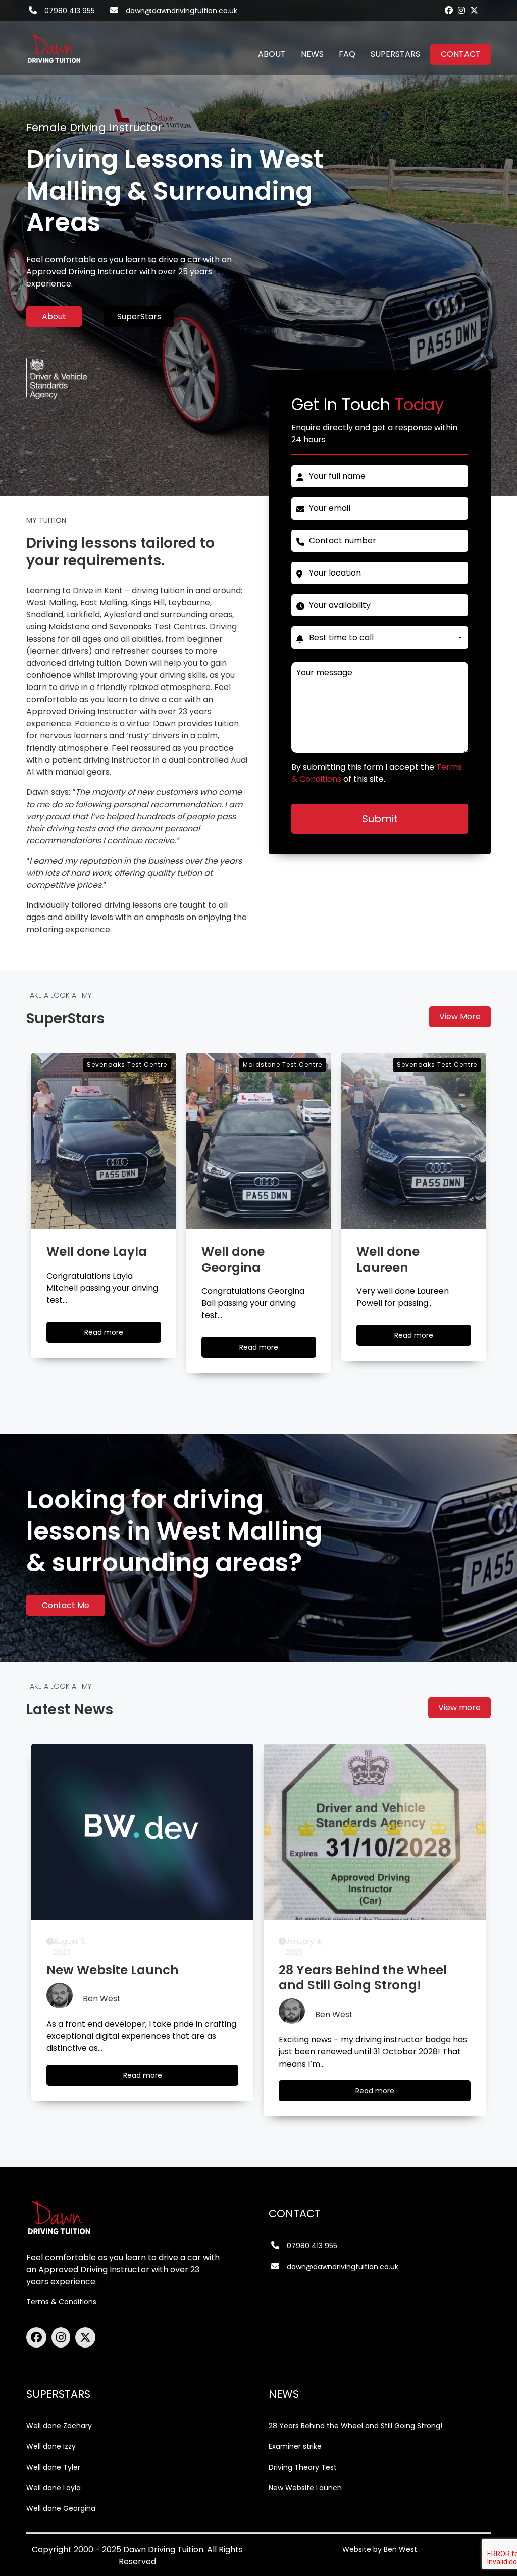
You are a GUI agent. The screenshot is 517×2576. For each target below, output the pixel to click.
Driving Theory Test (303, 2467)
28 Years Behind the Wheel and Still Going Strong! (355, 2426)
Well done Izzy (51, 2446)
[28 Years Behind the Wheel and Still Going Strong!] (375, 1832)
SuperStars (139, 317)
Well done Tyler (53, 2467)
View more (459, 1708)
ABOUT (272, 54)
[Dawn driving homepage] (54, 42)
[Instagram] (461, 10)
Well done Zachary (59, 2426)
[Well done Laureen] (414, 1141)
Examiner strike (295, 2446)
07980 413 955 (70, 11)
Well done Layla (54, 2488)
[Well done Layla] (104, 1141)
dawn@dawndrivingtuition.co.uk (182, 11)
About (54, 317)
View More (460, 1017)
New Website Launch (305, 2488)
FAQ (347, 54)
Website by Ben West (380, 2549)
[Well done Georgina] (259, 1141)
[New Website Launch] (142, 1832)
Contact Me (66, 1605)
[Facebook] (449, 10)
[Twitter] (474, 10)
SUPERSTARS (395, 54)
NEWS (312, 54)
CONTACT (461, 54)
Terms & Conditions (61, 2302)
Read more (113, 1335)
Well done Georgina (61, 2508)
